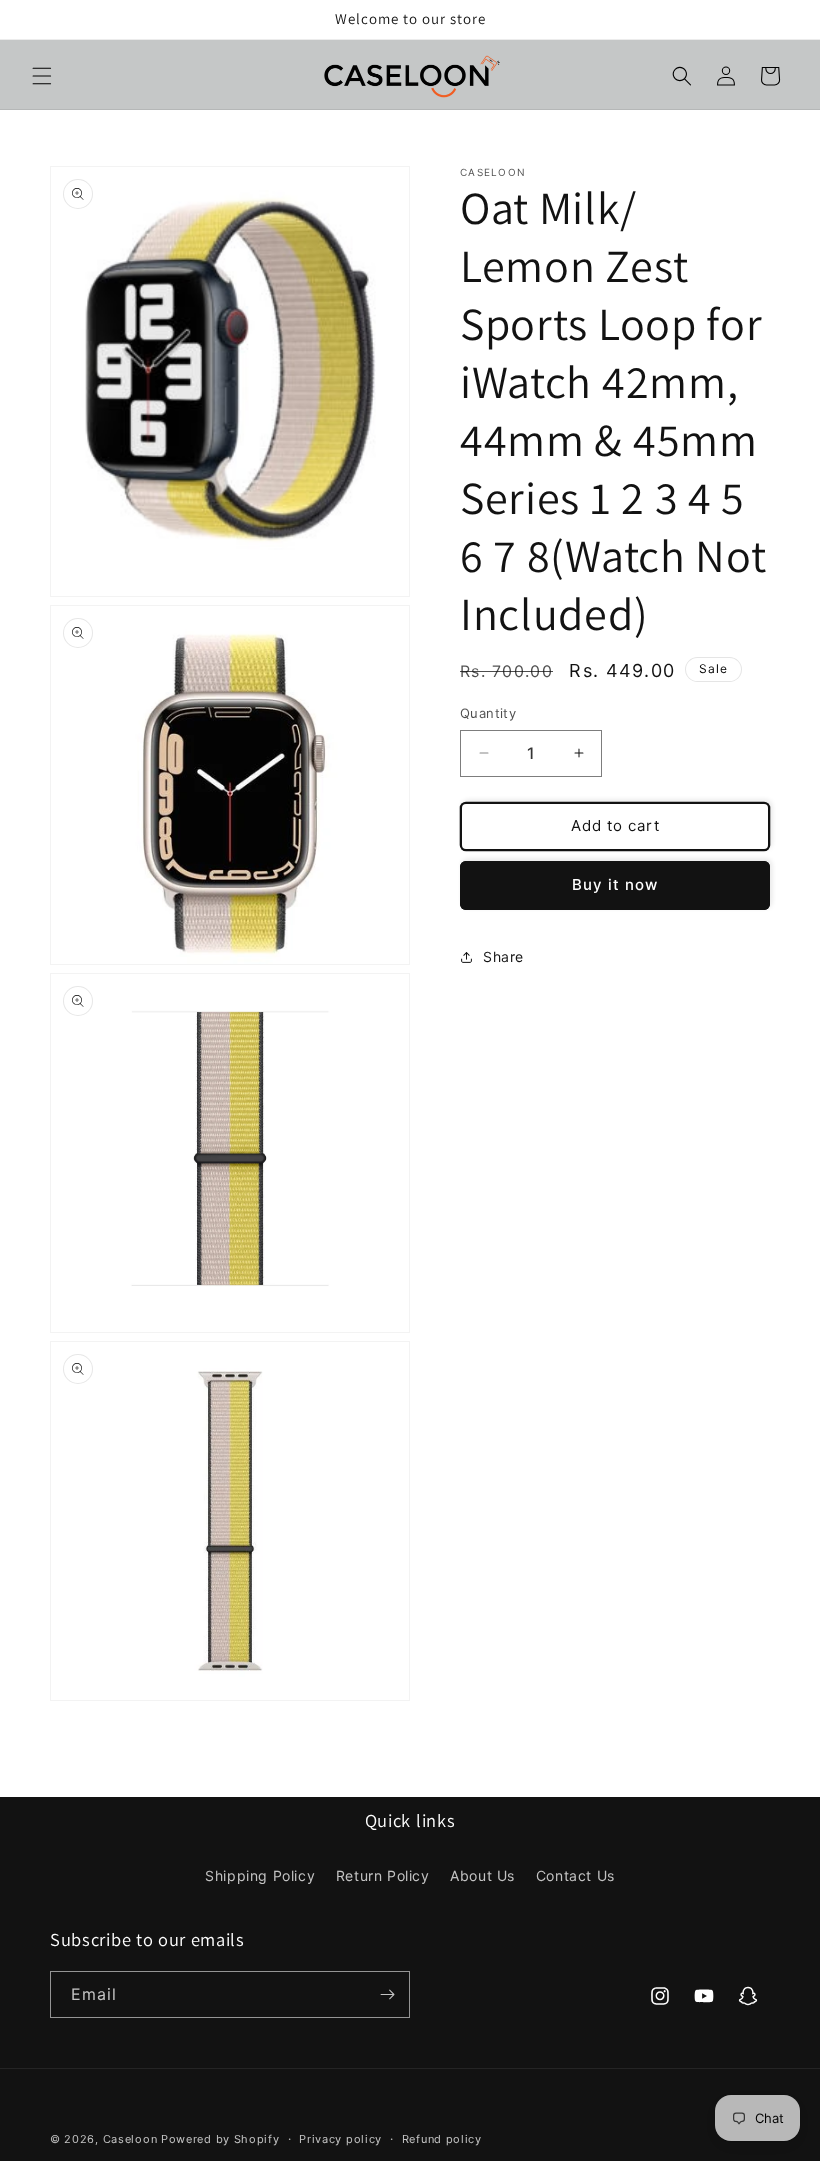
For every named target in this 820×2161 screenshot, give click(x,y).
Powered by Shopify (220, 2139)
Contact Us (575, 1875)
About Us (482, 1875)
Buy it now (615, 884)
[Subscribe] (387, 1994)
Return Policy (383, 1875)
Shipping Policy (260, 1875)
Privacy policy (340, 2139)
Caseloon (130, 2139)
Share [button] (503, 956)
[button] (42, 76)
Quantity (488, 713)
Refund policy (442, 2139)
